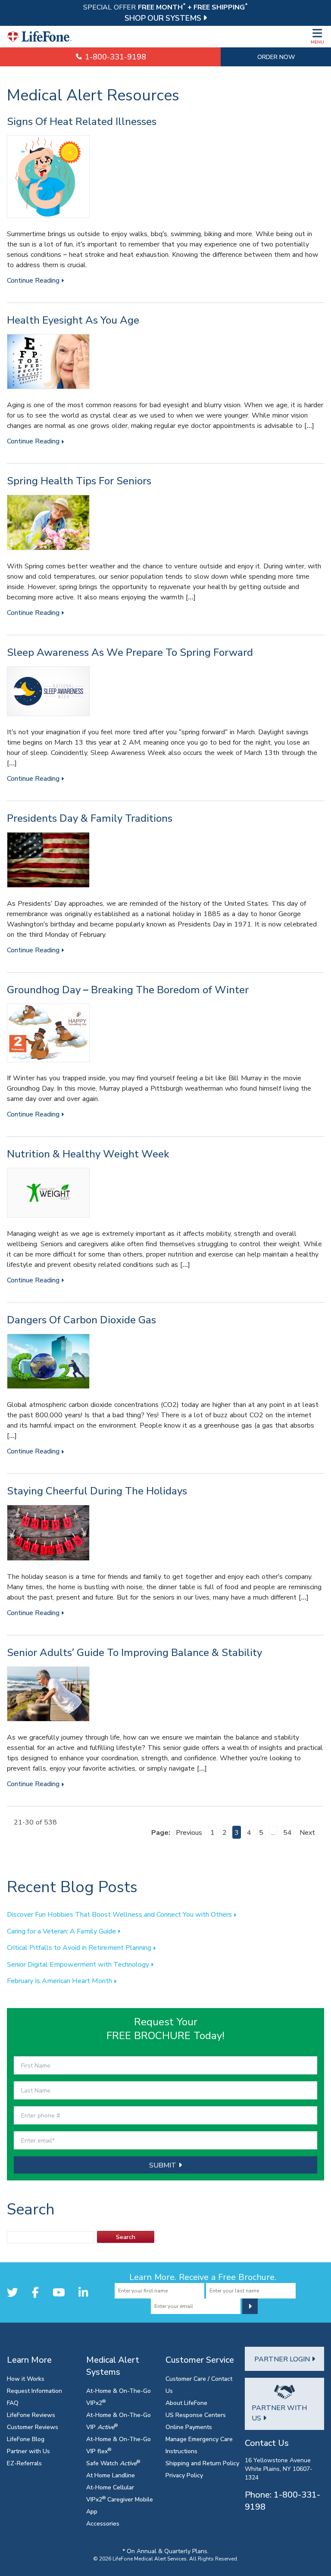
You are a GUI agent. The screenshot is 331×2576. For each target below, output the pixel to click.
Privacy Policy (184, 2475)
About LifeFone (186, 2403)
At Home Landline (111, 2475)
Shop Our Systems (164, 18)
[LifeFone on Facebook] (35, 2292)
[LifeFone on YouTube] (59, 2292)
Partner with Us (28, 2451)
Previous (189, 1832)
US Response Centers (196, 2415)
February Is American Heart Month (60, 1980)
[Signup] (250, 2306)
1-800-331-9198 (114, 57)
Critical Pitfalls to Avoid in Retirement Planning (80, 1947)
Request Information (34, 2390)
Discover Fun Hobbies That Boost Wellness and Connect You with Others (120, 1914)
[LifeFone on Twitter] (12, 2292)
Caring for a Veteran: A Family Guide (62, 1931)
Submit (164, 2165)
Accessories (103, 2523)
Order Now (276, 57)
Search (126, 2237)
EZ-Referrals (24, 2463)
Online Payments (189, 2427)
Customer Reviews (33, 2427)
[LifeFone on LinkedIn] (83, 2292)
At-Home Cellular (110, 2487)
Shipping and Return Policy (202, 2463)
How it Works (26, 2378)
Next (307, 1832)
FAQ (13, 2403)
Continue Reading (34, 280)
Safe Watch (113, 2463)
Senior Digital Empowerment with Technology (79, 1964)
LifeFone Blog (26, 2439)
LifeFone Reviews (31, 2415)
